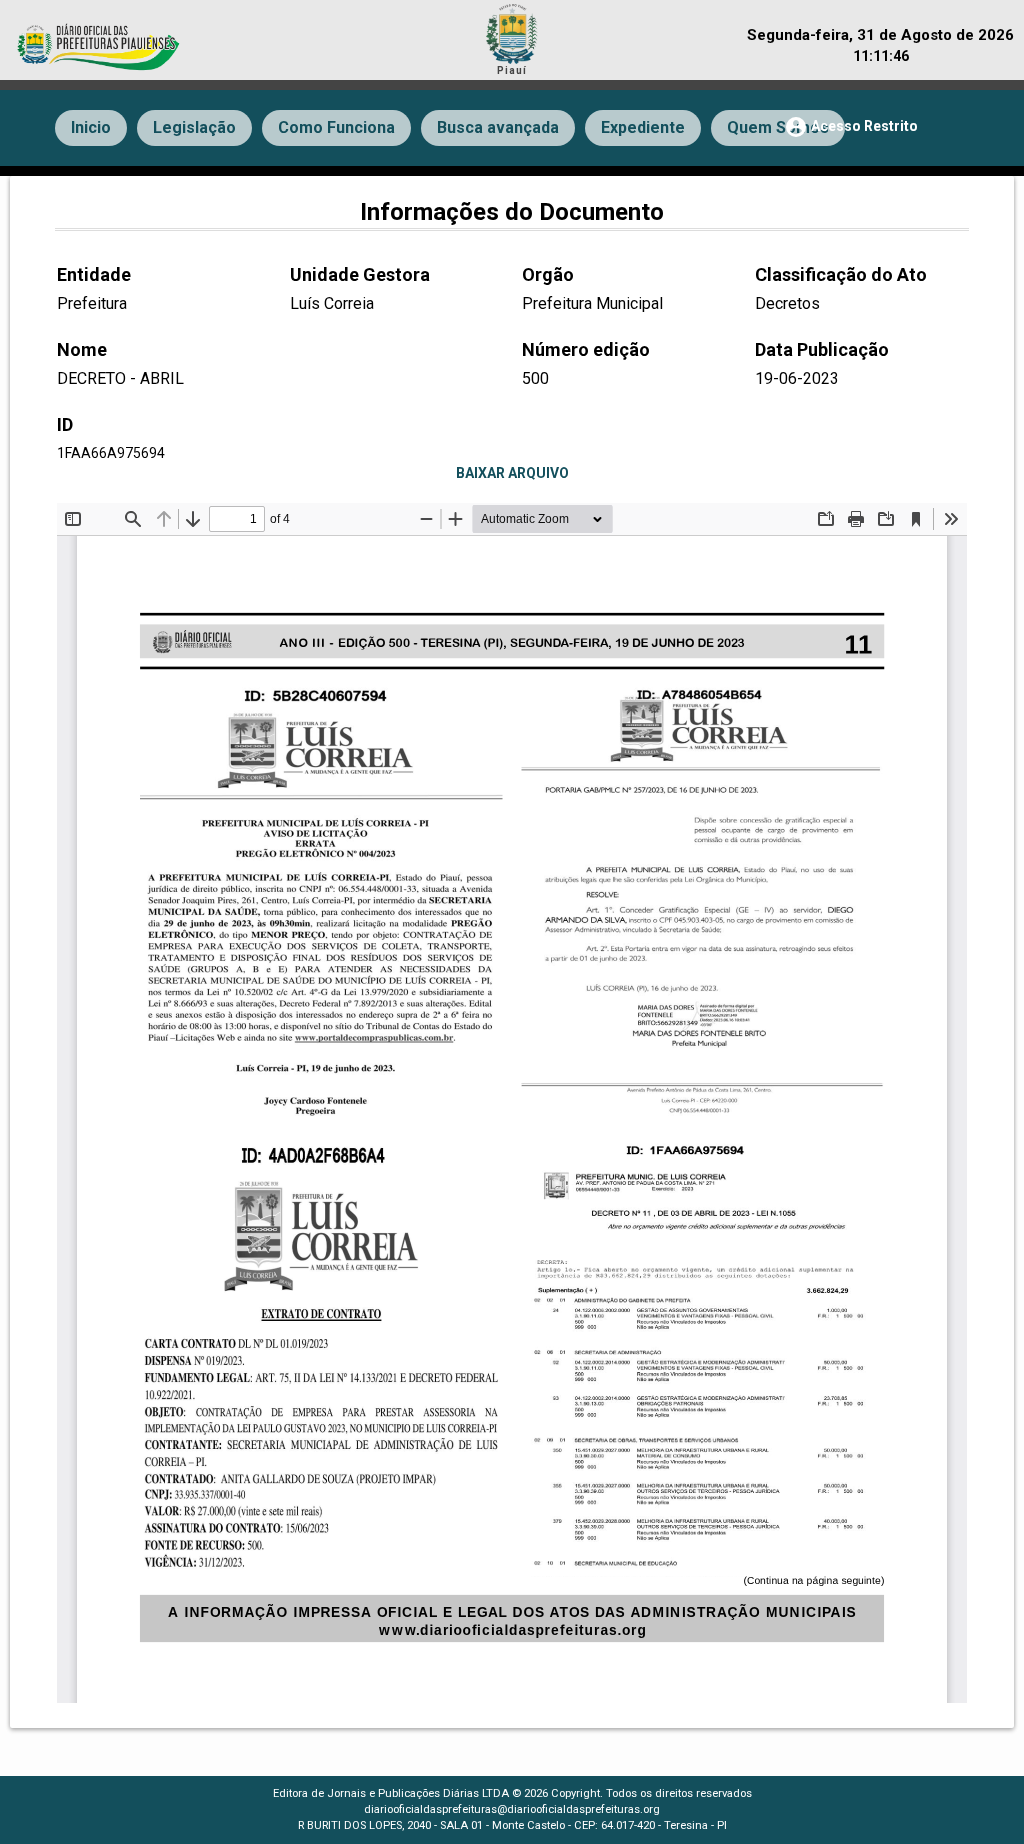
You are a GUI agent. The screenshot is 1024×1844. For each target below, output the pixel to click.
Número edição (586, 349)
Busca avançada (498, 127)
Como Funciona (336, 127)
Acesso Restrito (851, 127)
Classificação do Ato (841, 274)
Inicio (91, 127)
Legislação (194, 127)
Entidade (94, 274)
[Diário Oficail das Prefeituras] (100, 37)
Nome (82, 349)
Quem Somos (778, 127)
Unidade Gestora (360, 274)
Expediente (643, 127)
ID (65, 424)
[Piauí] (512, 31)
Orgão (548, 274)
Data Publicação (822, 349)
